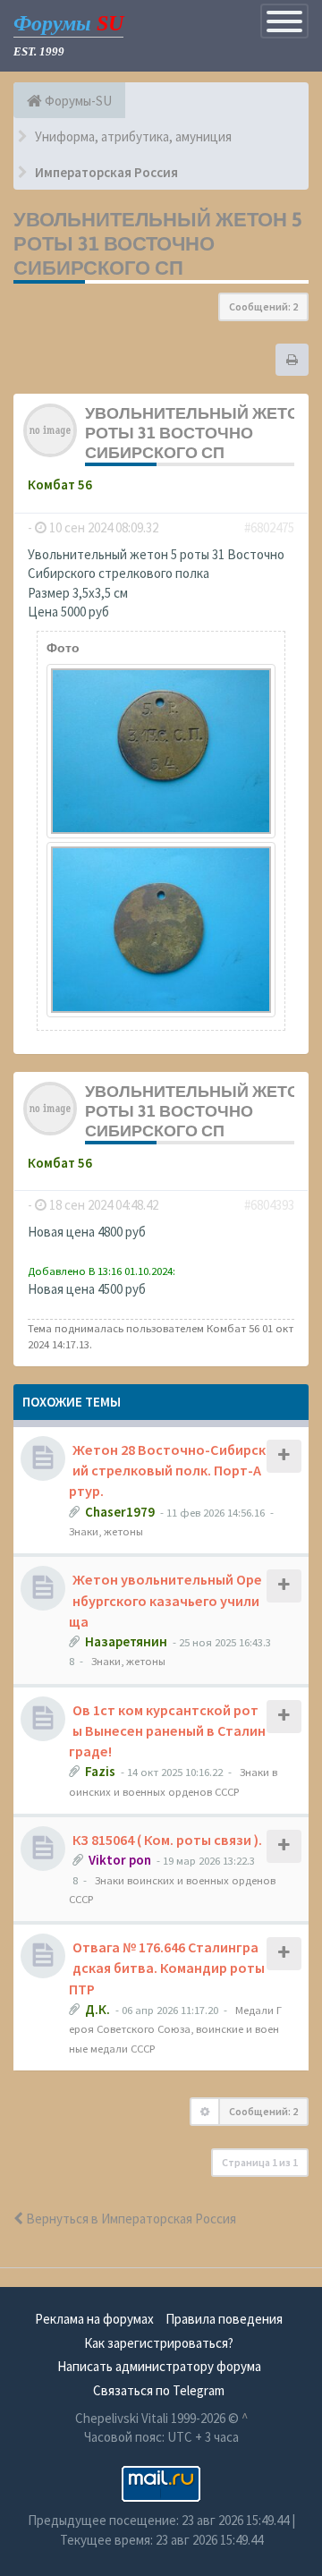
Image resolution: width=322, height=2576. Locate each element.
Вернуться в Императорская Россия (130, 2219)
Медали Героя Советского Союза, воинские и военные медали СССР (175, 2029)
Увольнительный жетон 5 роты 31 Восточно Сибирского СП (158, 243)
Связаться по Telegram (159, 2390)
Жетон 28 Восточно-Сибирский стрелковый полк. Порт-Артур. (167, 1470)
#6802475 (269, 527)
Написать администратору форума (159, 2366)
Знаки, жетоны (106, 1531)
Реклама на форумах (94, 2319)
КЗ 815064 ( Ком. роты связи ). (167, 1840)
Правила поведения (224, 2319)
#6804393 (269, 1205)
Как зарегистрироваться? (159, 2343)
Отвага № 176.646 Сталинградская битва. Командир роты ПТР (167, 1968)
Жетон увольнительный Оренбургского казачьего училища (165, 1600)
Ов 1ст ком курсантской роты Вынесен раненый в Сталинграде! (167, 1730)
